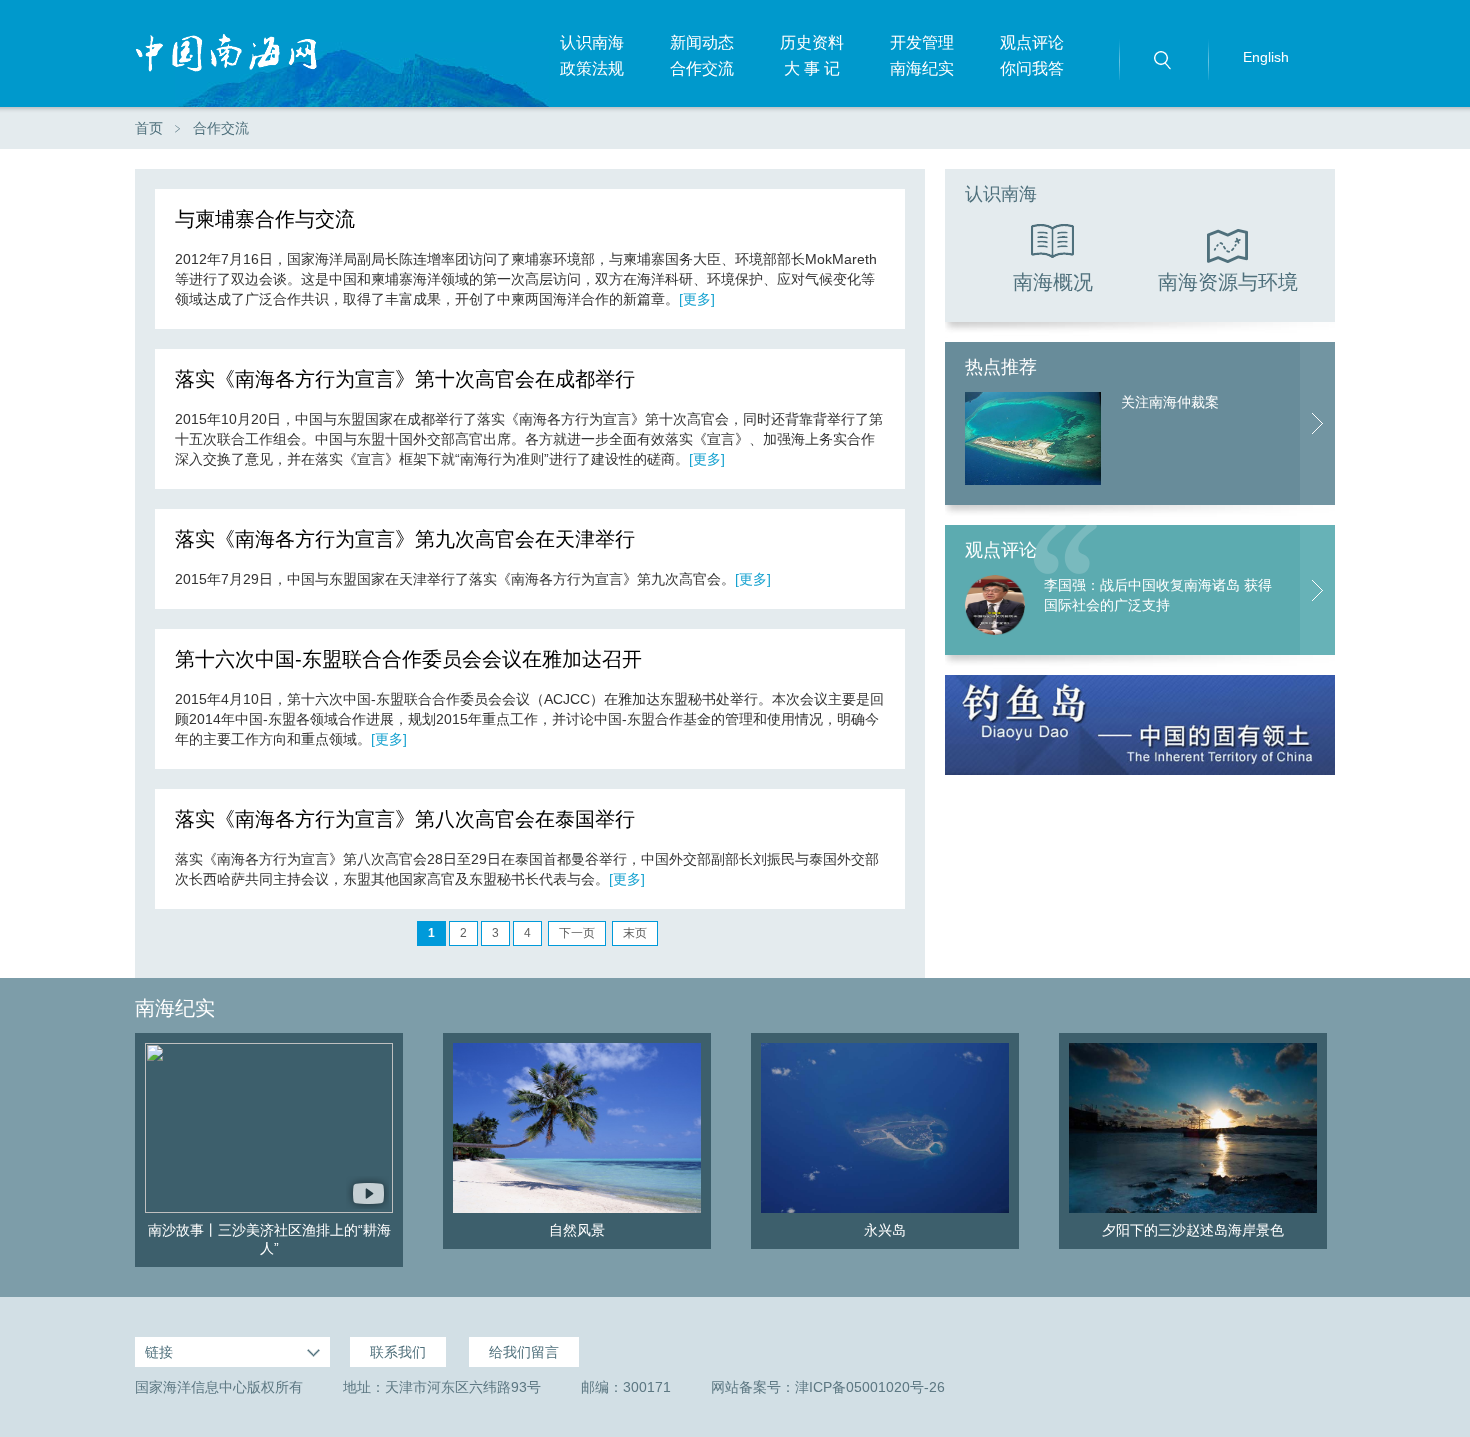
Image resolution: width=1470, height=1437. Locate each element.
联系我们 (398, 1352)
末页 (635, 933)
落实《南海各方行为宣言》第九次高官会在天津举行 (405, 539)
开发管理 (922, 42)
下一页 (577, 933)
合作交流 (702, 68)
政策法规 (592, 68)
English (1266, 57)
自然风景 (577, 1230)
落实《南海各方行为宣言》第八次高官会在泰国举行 (405, 819)
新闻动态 (702, 42)
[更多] (697, 299)
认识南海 (592, 42)
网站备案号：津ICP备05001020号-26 (828, 1387)
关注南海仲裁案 (1170, 402)
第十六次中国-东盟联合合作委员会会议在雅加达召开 (408, 659)
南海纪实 (922, 68)
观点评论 (1032, 42)
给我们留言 (524, 1352)
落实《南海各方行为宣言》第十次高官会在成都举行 (405, 379)
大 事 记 (812, 68)
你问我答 (1032, 68)
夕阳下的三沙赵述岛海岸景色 (1193, 1230)
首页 (149, 128)
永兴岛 (885, 1230)
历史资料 (812, 42)
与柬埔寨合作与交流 (265, 219)
